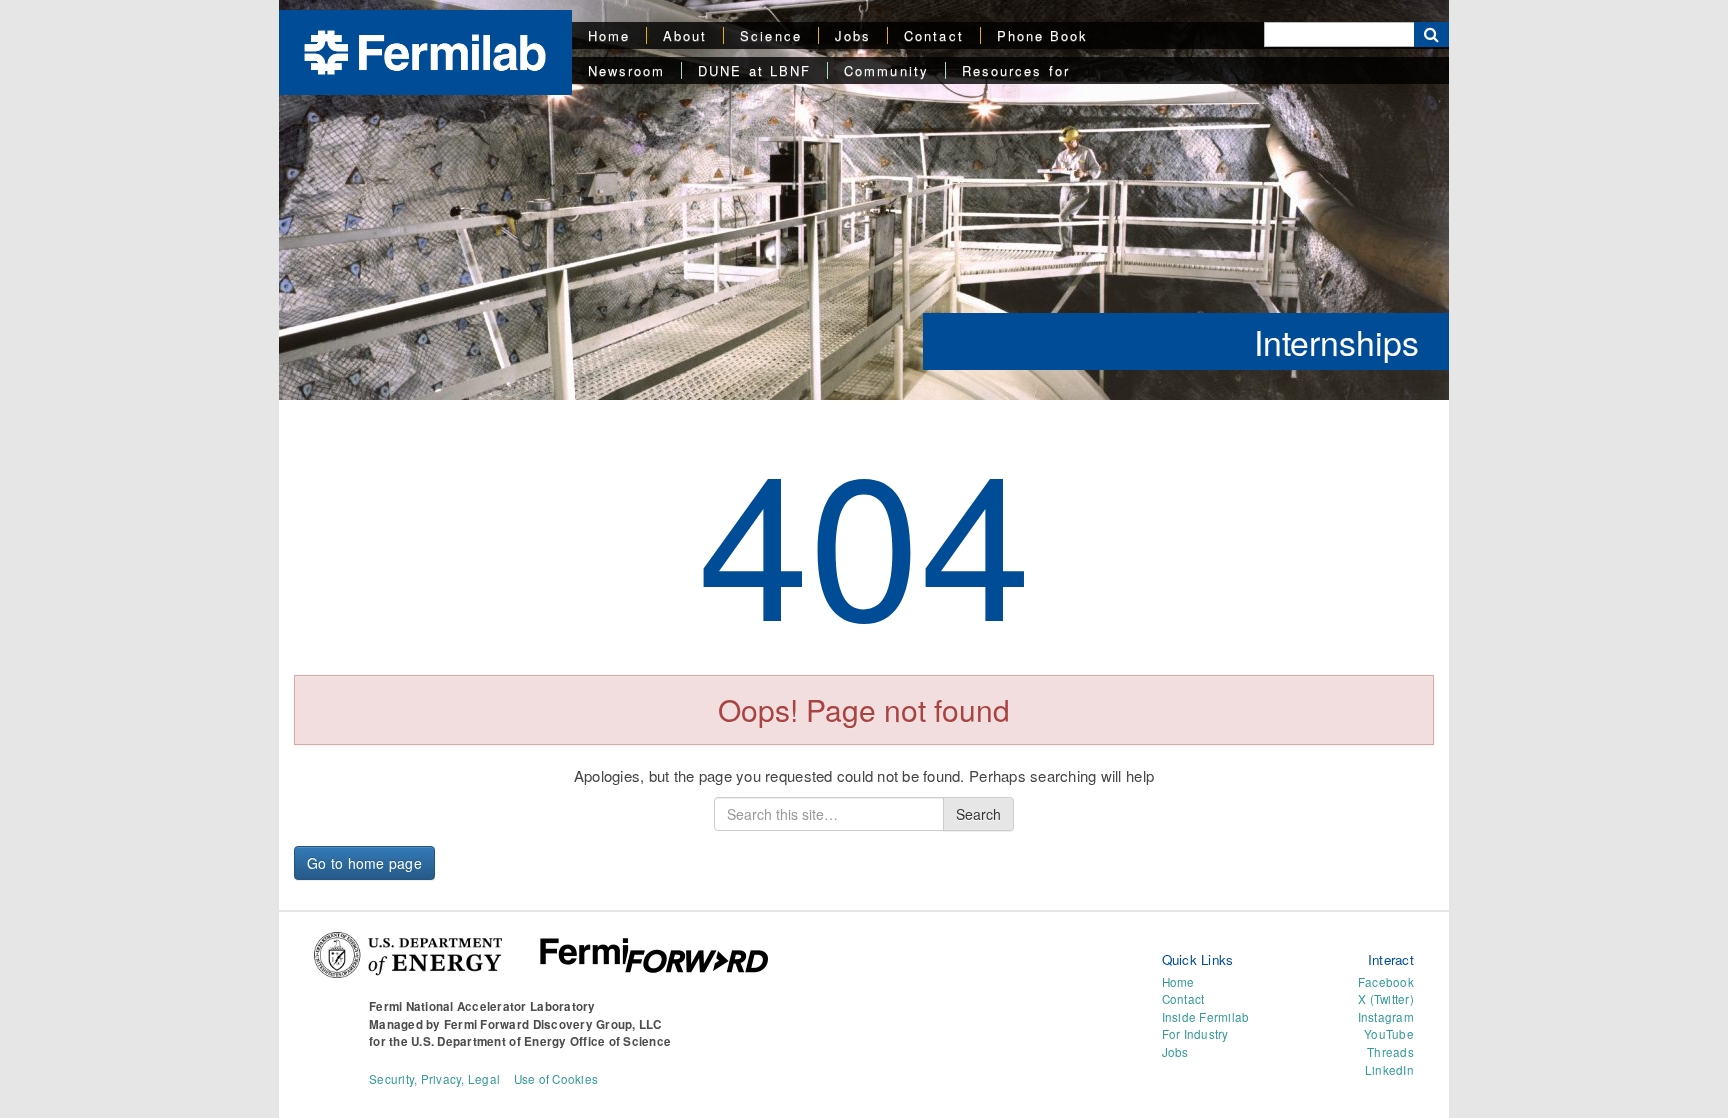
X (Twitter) (1386, 999)
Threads (1390, 1052)
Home (609, 35)
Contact (934, 35)
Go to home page (364, 863)
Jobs (853, 35)
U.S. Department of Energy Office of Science (541, 1041)
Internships (1336, 341)
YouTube (1389, 1034)
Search (978, 814)
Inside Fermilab (1206, 1017)
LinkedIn (1389, 1070)
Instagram (1386, 1017)
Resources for (1016, 70)
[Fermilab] (425, 50)
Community (886, 70)
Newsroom (627, 70)
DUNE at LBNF (754, 70)
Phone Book (1043, 35)
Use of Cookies (556, 1079)
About (685, 35)
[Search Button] (1431, 34)
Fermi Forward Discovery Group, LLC (553, 1024)
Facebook (1386, 982)
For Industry (1195, 1034)
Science (771, 35)
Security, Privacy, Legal (434, 1079)
